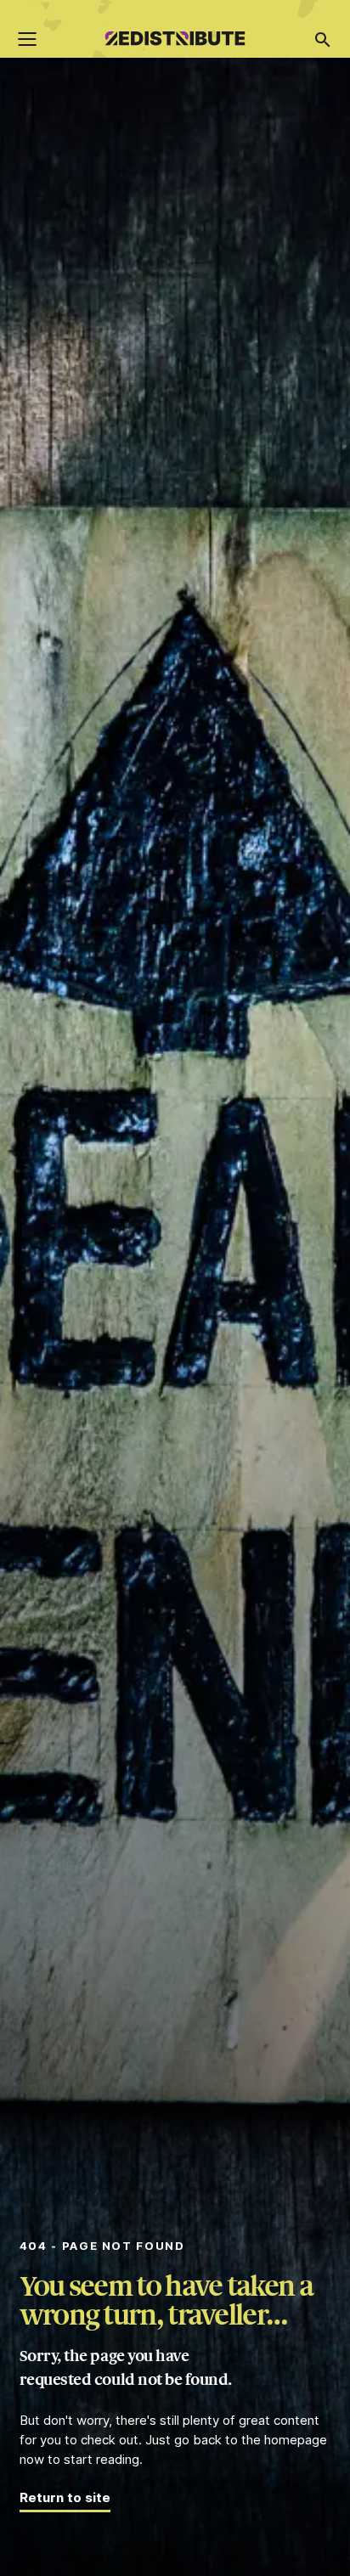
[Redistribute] (175, 41)
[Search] (322, 40)
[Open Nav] (27, 39)
